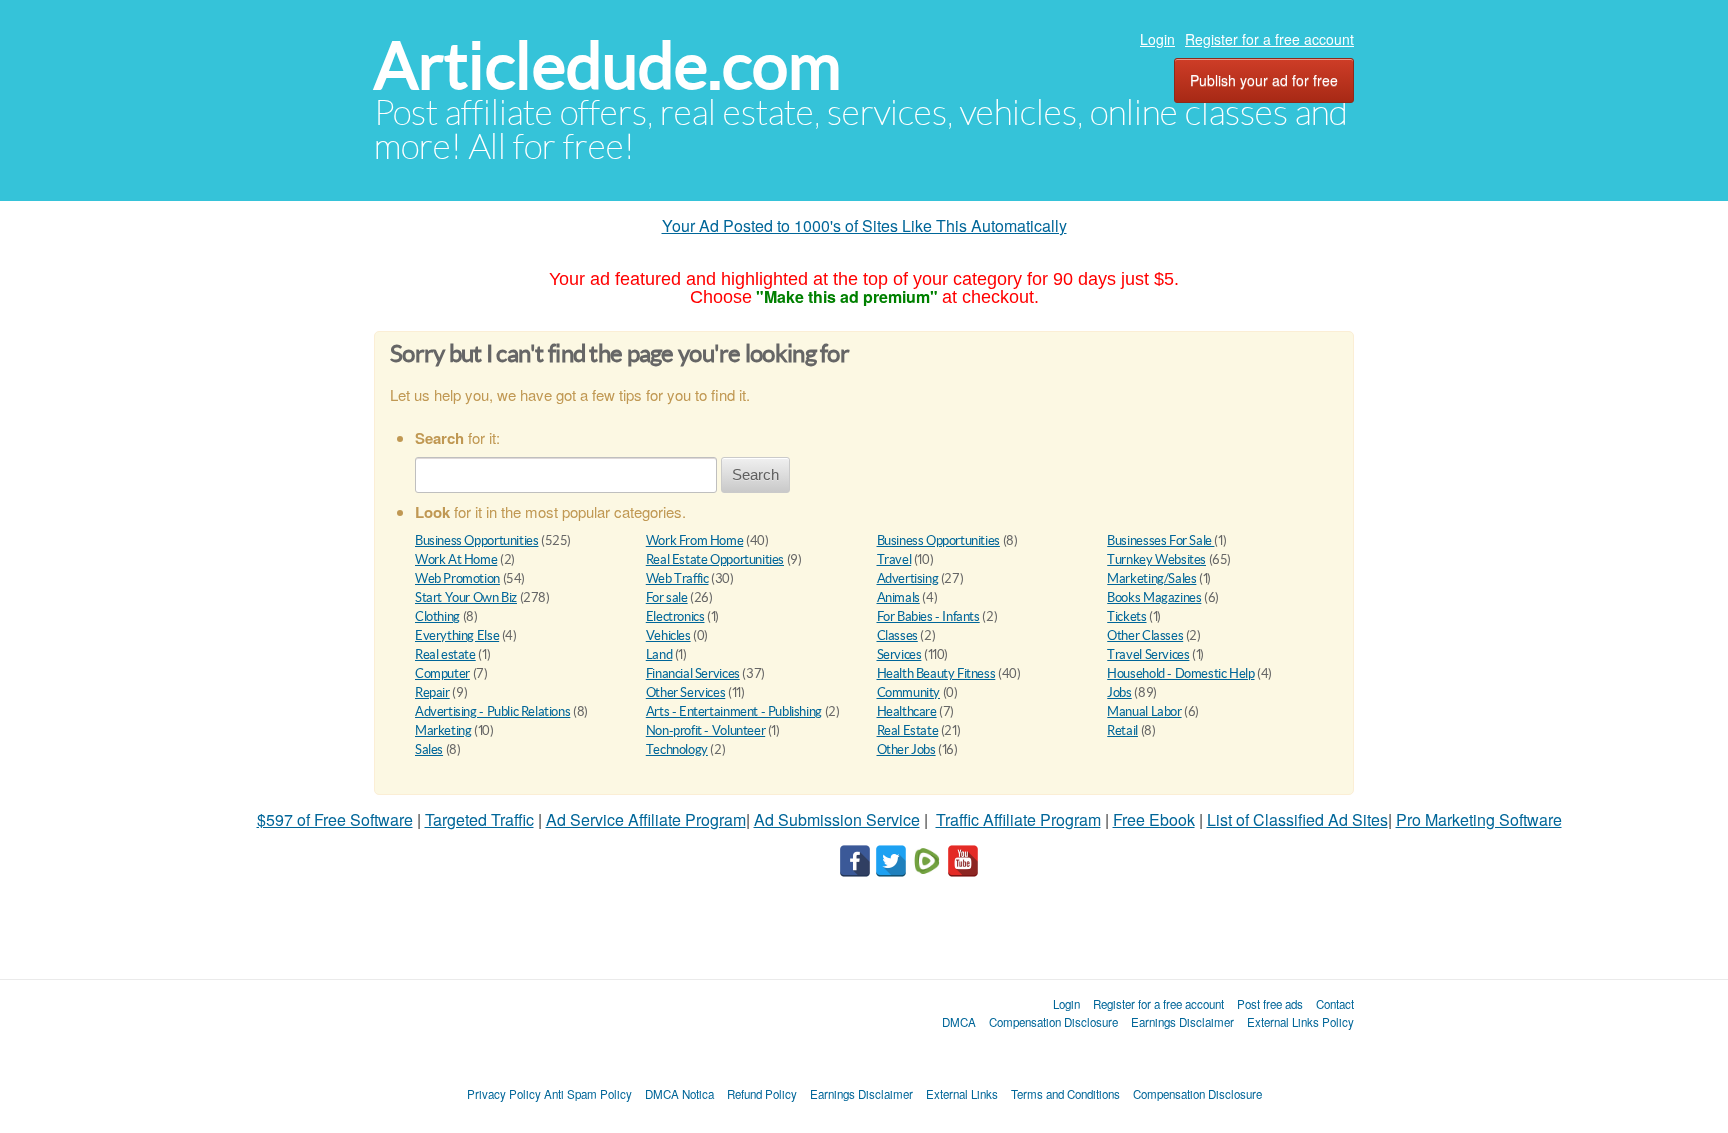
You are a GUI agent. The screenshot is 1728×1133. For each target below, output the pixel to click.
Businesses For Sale (1160, 540)
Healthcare (907, 711)
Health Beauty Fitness (936, 673)
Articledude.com (607, 65)
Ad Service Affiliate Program (646, 819)
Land (659, 654)
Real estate (445, 654)
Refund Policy (762, 1094)
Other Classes (1145, 635)
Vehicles (668, 635)
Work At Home (456, 559)
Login (1157, 39)
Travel (894, 559)
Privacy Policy (504, 1094)
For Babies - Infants (928, 616)
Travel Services (1148, 654)
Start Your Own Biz (466, 597)
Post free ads (1270, 1004)
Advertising (908, 578)
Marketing (443, 730)
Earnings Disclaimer (1182, 1022)
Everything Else (457, 635)
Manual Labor (1144, 711)
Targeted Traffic (479, 819)
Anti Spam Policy (588, 1094)
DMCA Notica (679, 1094)
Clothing (437, 616)
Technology (677, 749)
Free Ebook (1154, 819)
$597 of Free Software (335, 819)
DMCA (959, 1022)
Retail (1122, 730)
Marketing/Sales (1151, 578)
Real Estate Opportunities (715, 559)
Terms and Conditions (1065, 1094)
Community (909, 692)
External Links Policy (1300, 1022)
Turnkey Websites (1156, 559)
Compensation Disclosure (1053, 1022)
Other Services (686, 692)
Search (755, 474)
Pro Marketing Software (1479, 819)
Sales (429, 749)
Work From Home (695, 540)
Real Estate (908, 730)
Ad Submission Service (837, 819)
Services (899, 654)
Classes (897, 635)
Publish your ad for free (1264, 80)
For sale (667, 597)
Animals (898, 597)
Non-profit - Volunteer (705, 730)
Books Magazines (1154, 597)
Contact (1335, 1004)
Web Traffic (677, 578)
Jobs (1119, 692)
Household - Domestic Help (1180, 673)
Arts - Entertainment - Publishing (734, 711)
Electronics (675, 616)
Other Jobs (906, 749)
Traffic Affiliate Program (1018, 819)
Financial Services (693, 673)
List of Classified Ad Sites (1297, 819)
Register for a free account (1269, 39)
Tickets (1126, 616)
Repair (432, 692)
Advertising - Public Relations (492, 711)
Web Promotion (457, 578)
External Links (962, 1094)
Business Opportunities (476, 540)
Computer (442, 673)
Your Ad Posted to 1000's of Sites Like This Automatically (864, 225)
